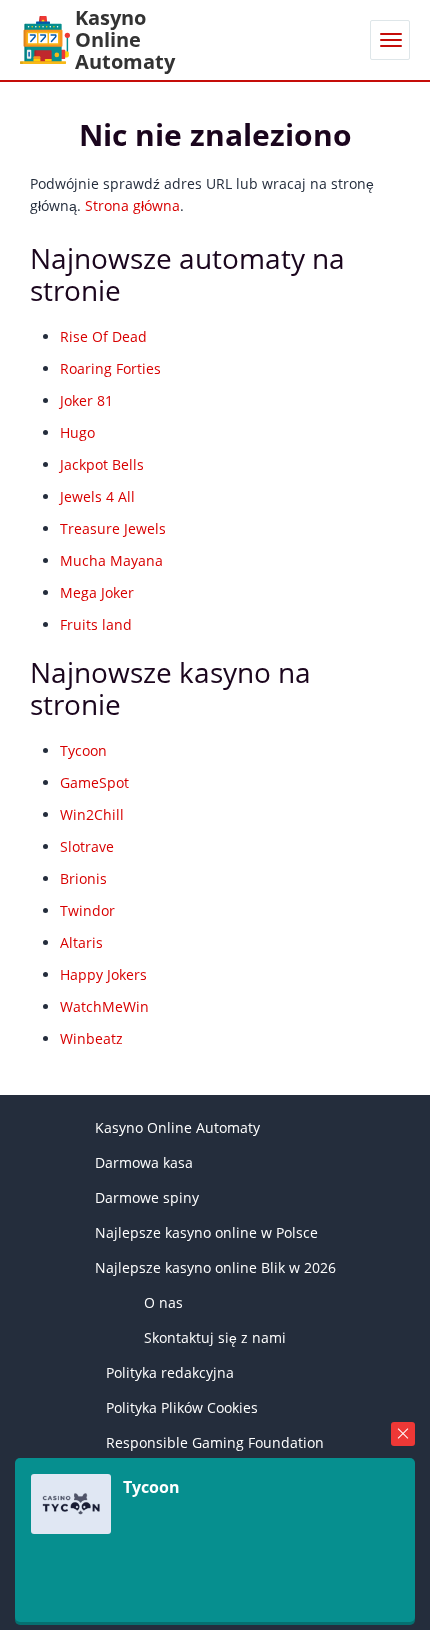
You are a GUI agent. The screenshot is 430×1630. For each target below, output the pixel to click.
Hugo (77, 432)
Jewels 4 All (97, 496)
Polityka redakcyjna (170, 1372)
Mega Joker (97, 592)
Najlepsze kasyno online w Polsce (206, 1232)
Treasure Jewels (113, 528)
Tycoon (83, 750)
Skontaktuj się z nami (215, 1337)
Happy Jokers (103, 974)
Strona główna (132, 205)
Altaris (81, 942)
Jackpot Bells (102, 464)
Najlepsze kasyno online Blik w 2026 (215, 1267)
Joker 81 (86, 400)
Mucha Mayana (111, 560)
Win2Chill (92, 814)
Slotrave (87, 846)
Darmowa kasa (144, 1162)
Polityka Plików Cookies (182, 1407)
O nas (163, 1302)
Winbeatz (91, 1038)
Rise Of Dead (103, 336)
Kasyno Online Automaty (177, 1127)
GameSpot (94, 782)
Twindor (87, 910)
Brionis (83, 878)
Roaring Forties (110, 368)
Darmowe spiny (147, 1197)
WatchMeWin (104, 1006)
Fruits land (96, 624)
